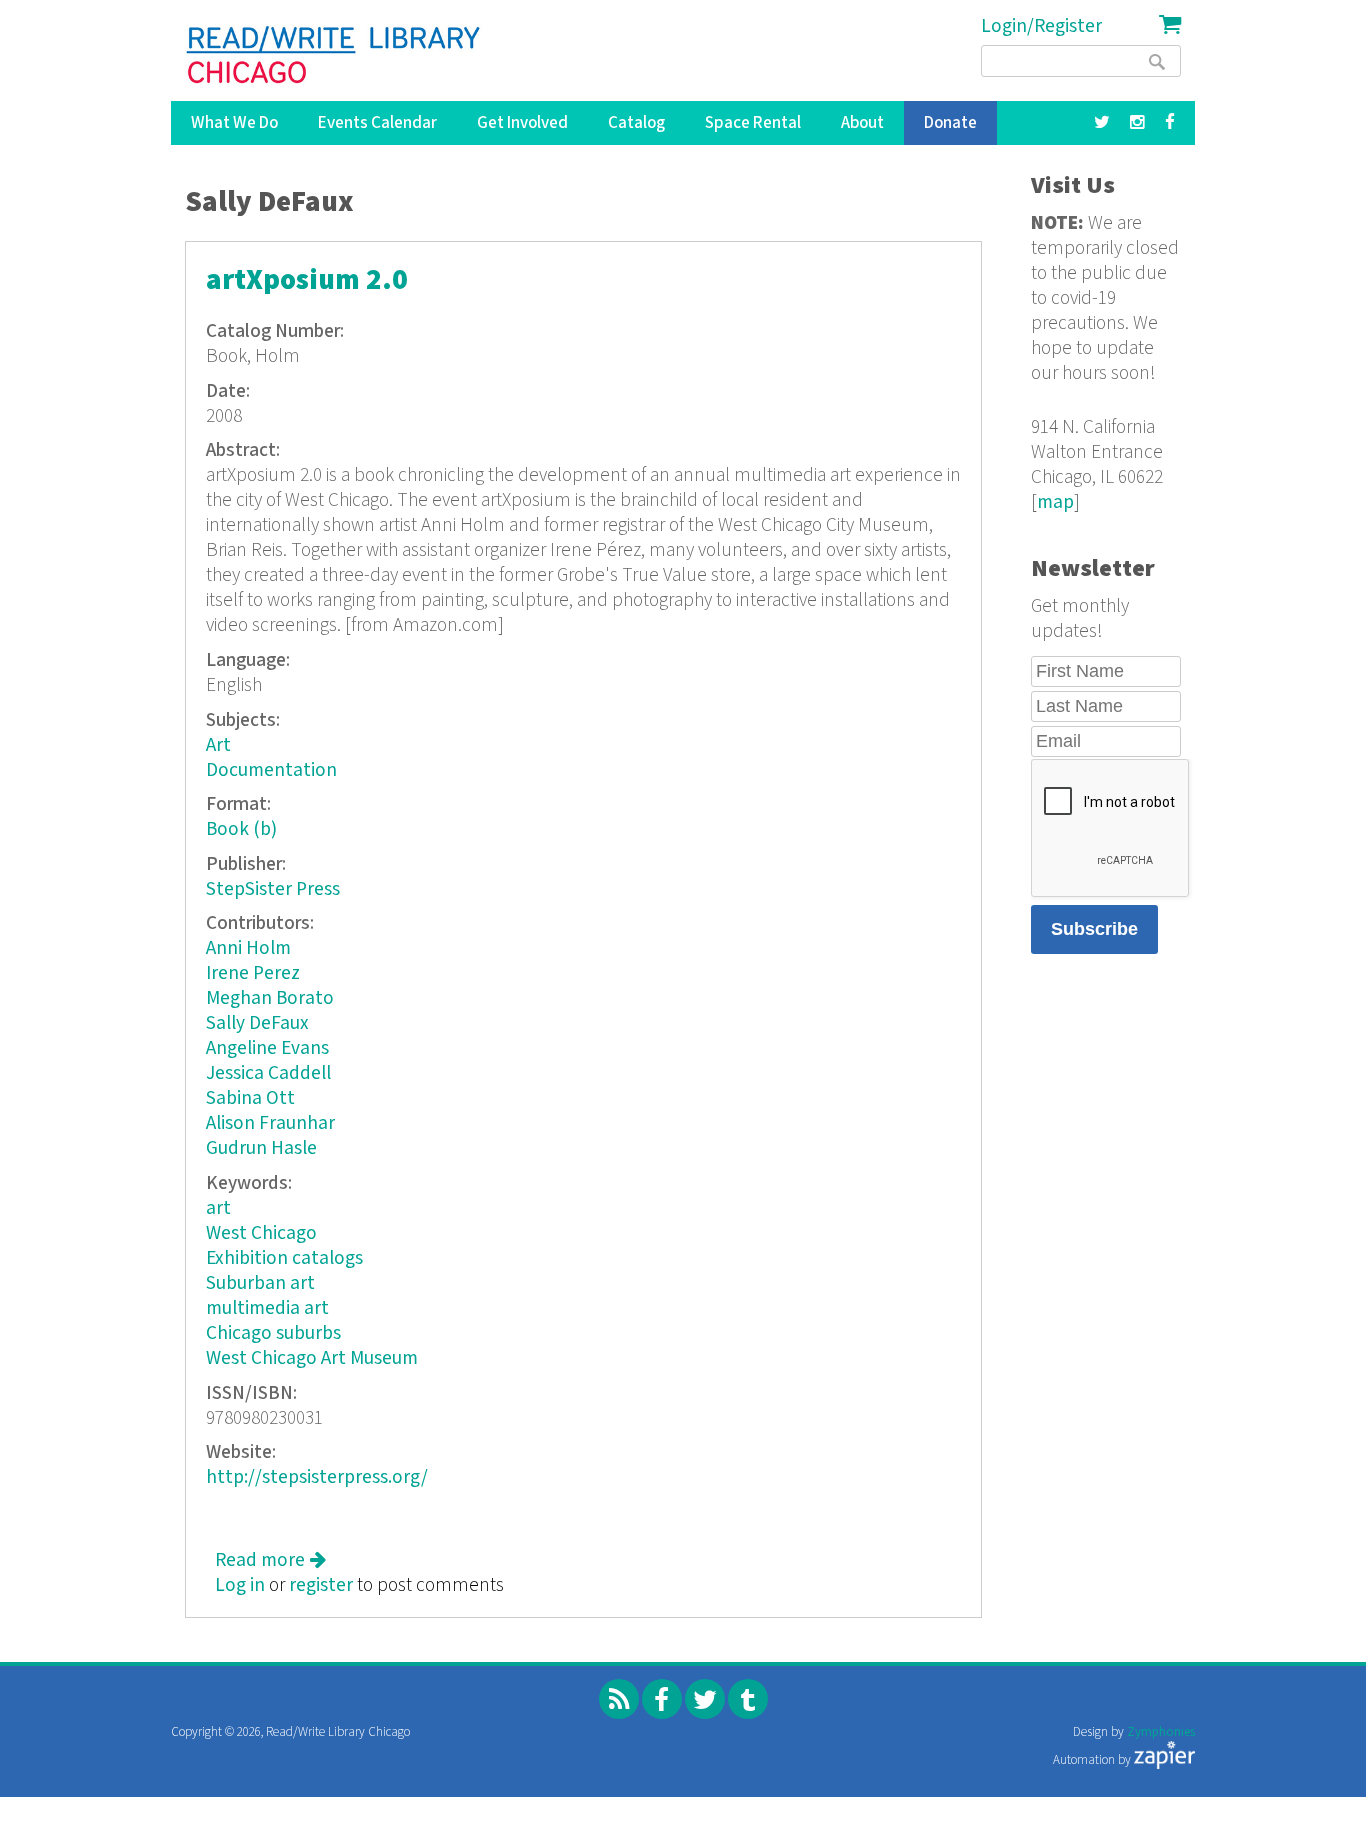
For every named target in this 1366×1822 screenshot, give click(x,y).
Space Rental (753, 123)
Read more (270, 1560)
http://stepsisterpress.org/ (317, 1477)
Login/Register (1041, 26)
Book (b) (241, 829)
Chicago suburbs (273, 1333)
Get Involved (522, 123)
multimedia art (267, 1308)
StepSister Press (273, 889)
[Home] (334, 55)
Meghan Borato (270, 998)
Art (218, 745)
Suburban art (260, 1283)
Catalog (636, 123)
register (321, 1585)
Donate (950, 123)
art (218, 1208)
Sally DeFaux (257, 1023)
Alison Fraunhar (270, 1123)
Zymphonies (1161, 1732)
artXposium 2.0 (307, 280)
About (862, 123)
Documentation (271, 770)
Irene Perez (253, 973)
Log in (240, 1585)
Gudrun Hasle (261, 1148)
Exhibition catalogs (284, 1258)
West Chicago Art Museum (312, 1358)
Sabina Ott (250, 1098)
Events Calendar (377, 123)
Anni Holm (248, 948)
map (1055, 502)
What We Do (234, 123)
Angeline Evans (267, 1048)
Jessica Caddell (268, 1073)
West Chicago (261, 1233)
